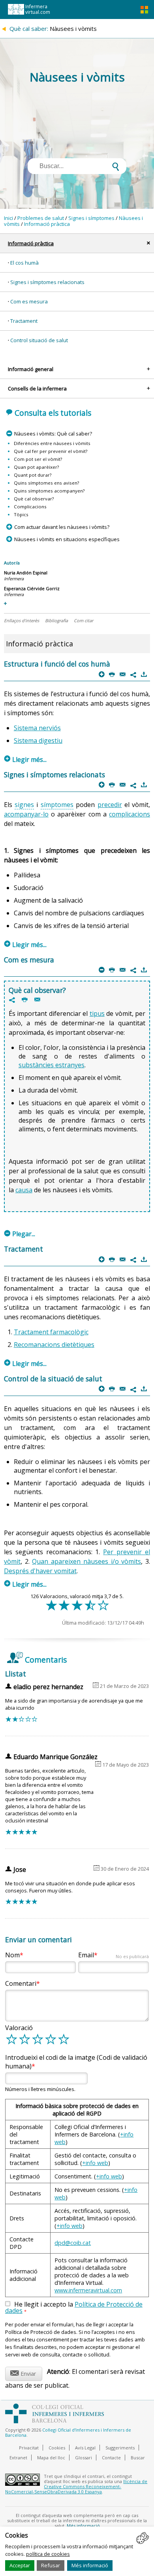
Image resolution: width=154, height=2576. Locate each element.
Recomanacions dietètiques (54, 1345)
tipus (97, 1013)
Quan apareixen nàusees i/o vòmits (86, 1561)
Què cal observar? (34, 499)
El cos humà (24, 263)
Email (114, 1955)
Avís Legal (85, 2448)
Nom (12, 1955)
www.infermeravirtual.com (88, 2290)
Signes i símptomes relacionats (47, 282)
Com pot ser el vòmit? (38, 459)
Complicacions (30, 507)
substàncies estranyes (52, 1065)
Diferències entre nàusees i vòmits (52, 443)
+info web (95, 2163)
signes (24, 805)
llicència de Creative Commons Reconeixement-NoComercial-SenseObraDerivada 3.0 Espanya (76, 2486)
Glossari (84, 2458)
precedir (110, 805)
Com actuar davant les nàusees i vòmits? (62, 527)
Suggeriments (120, 2448)
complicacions (130, 814)
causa (24, 1190)
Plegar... (20, 1234)
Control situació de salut (39, 340)
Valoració (19, 2028)
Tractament (24, 321)
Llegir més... (25, 760)
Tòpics (21, 514)
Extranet (18, 2458)
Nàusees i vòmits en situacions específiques (67, 539)
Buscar (138, 2458)
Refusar (51, 2565)
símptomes (57, 805)
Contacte (111, 2458)
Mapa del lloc (51, 2458)
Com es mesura (29, 301)
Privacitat (29, 2448)
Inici (8, 218)
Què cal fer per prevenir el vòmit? (51, 451)
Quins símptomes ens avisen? (46, 483)
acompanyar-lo (26, 814)
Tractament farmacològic (51, 1332)
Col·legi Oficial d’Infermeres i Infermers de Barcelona (68, 2432)
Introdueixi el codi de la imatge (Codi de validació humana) (76, 2062)
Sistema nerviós (37, 728)
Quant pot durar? (33, 475)
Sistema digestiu (38, 741)
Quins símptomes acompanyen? (49, 491)
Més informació (90, 2565)
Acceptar (20, 2565)
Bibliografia (56, 620)
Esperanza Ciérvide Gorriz (32, 588)
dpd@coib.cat (73, 2243)
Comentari (21, 1983)
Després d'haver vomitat (40, 1571)
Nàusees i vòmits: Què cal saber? (53, 434)
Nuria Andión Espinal (26, 573)
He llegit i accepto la (74, 2308)
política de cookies (48, 2554)
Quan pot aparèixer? (36, 467)
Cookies (57, 2448)
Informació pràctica (47, 224)
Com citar (84, 620)
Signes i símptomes (91, 218)
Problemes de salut (41, 218)
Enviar (23, 2372)
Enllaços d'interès (22, 620)
